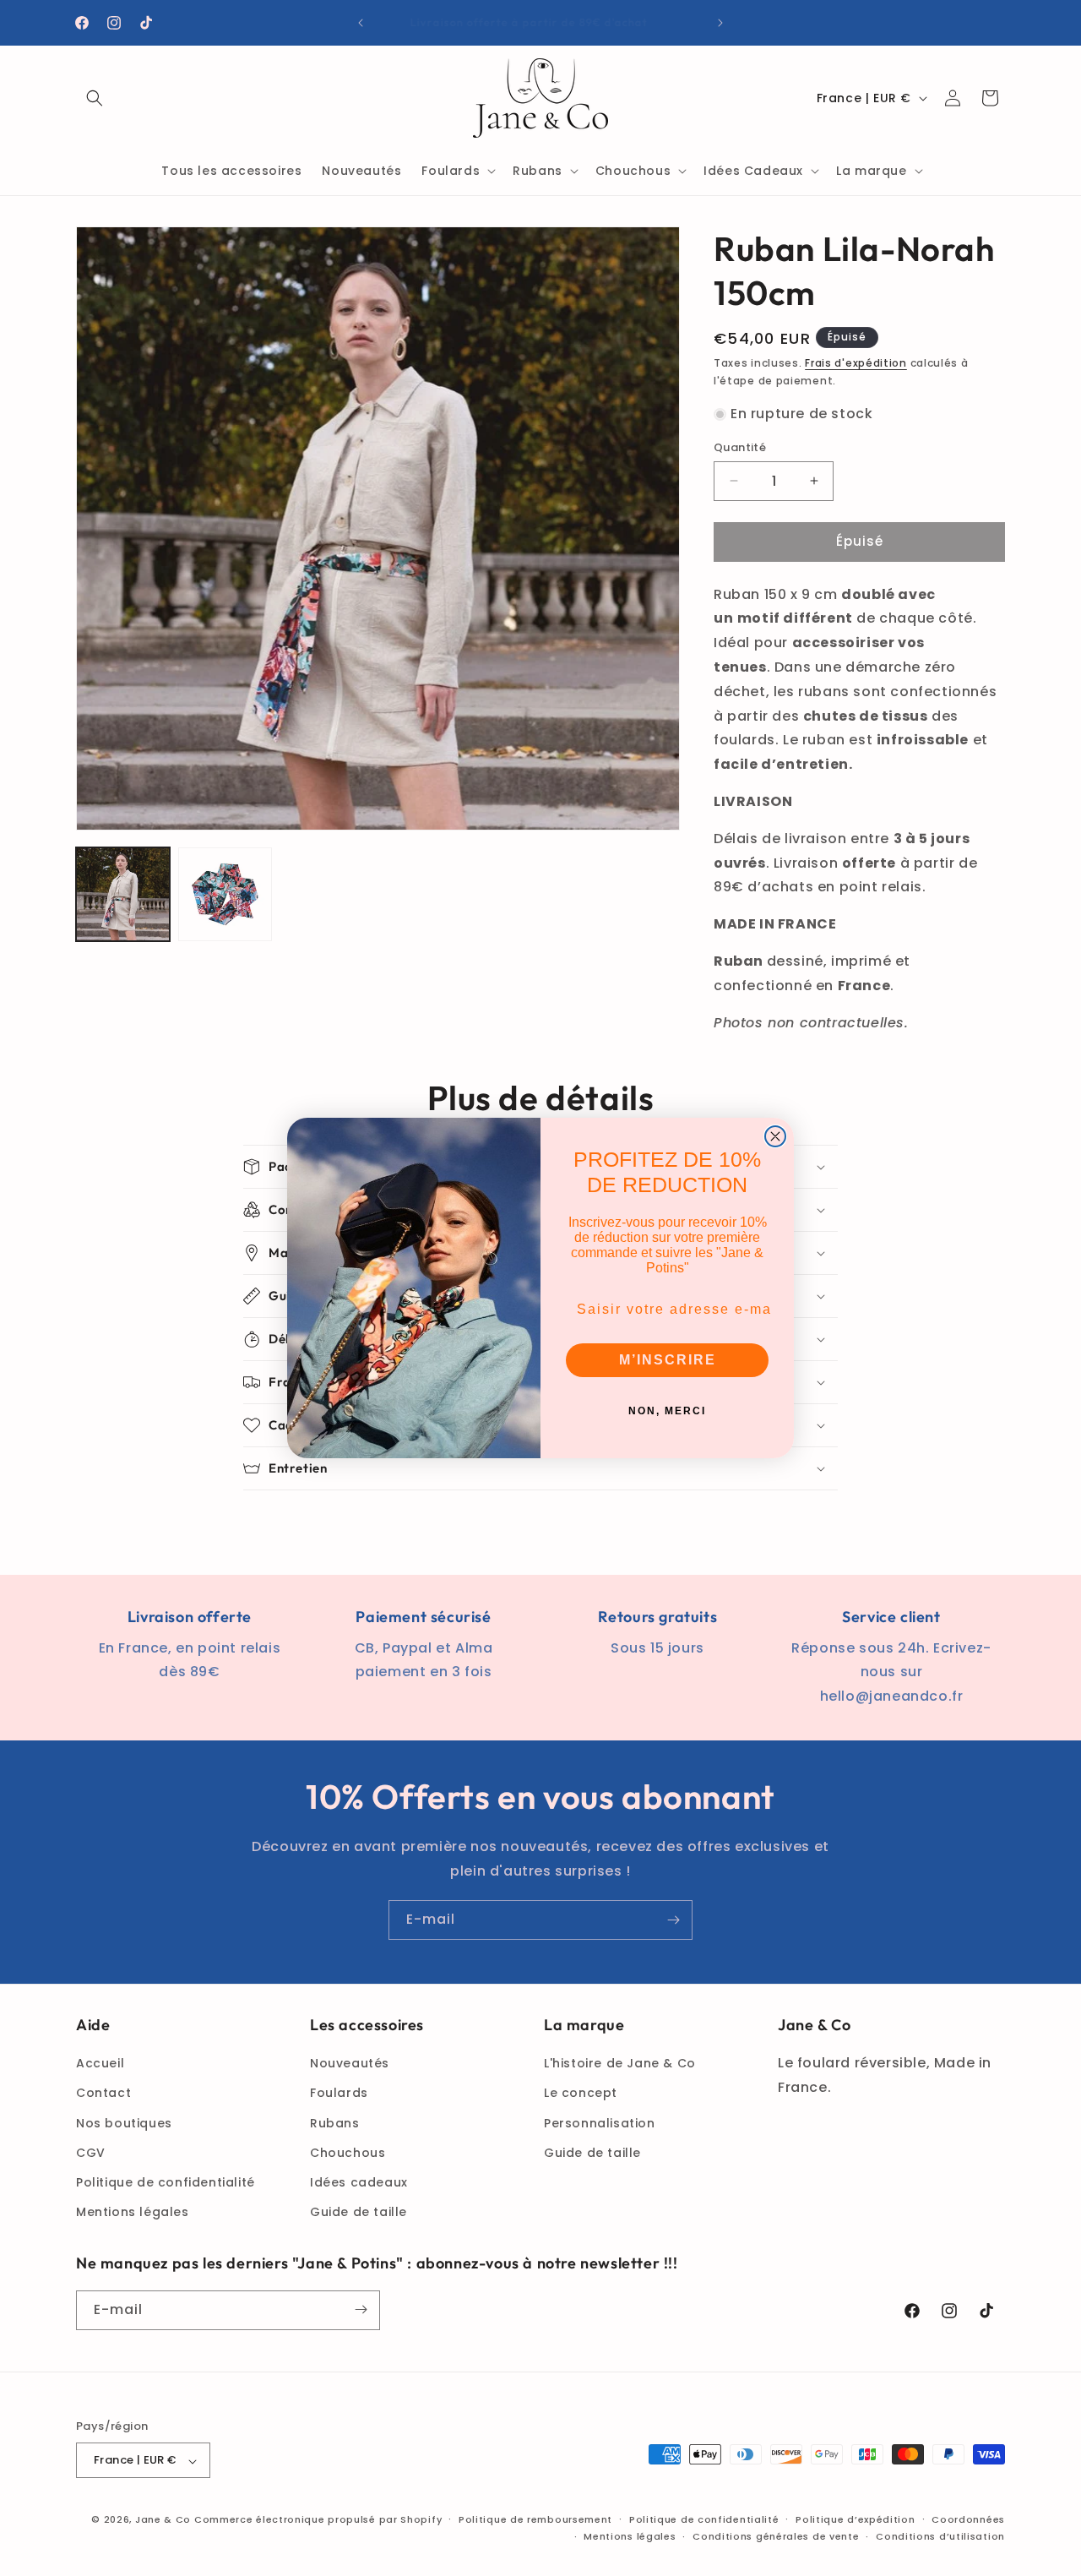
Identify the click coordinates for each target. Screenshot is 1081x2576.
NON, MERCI (667, 1411)
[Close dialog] (775, 1136)
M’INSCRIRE (668, 1360)
